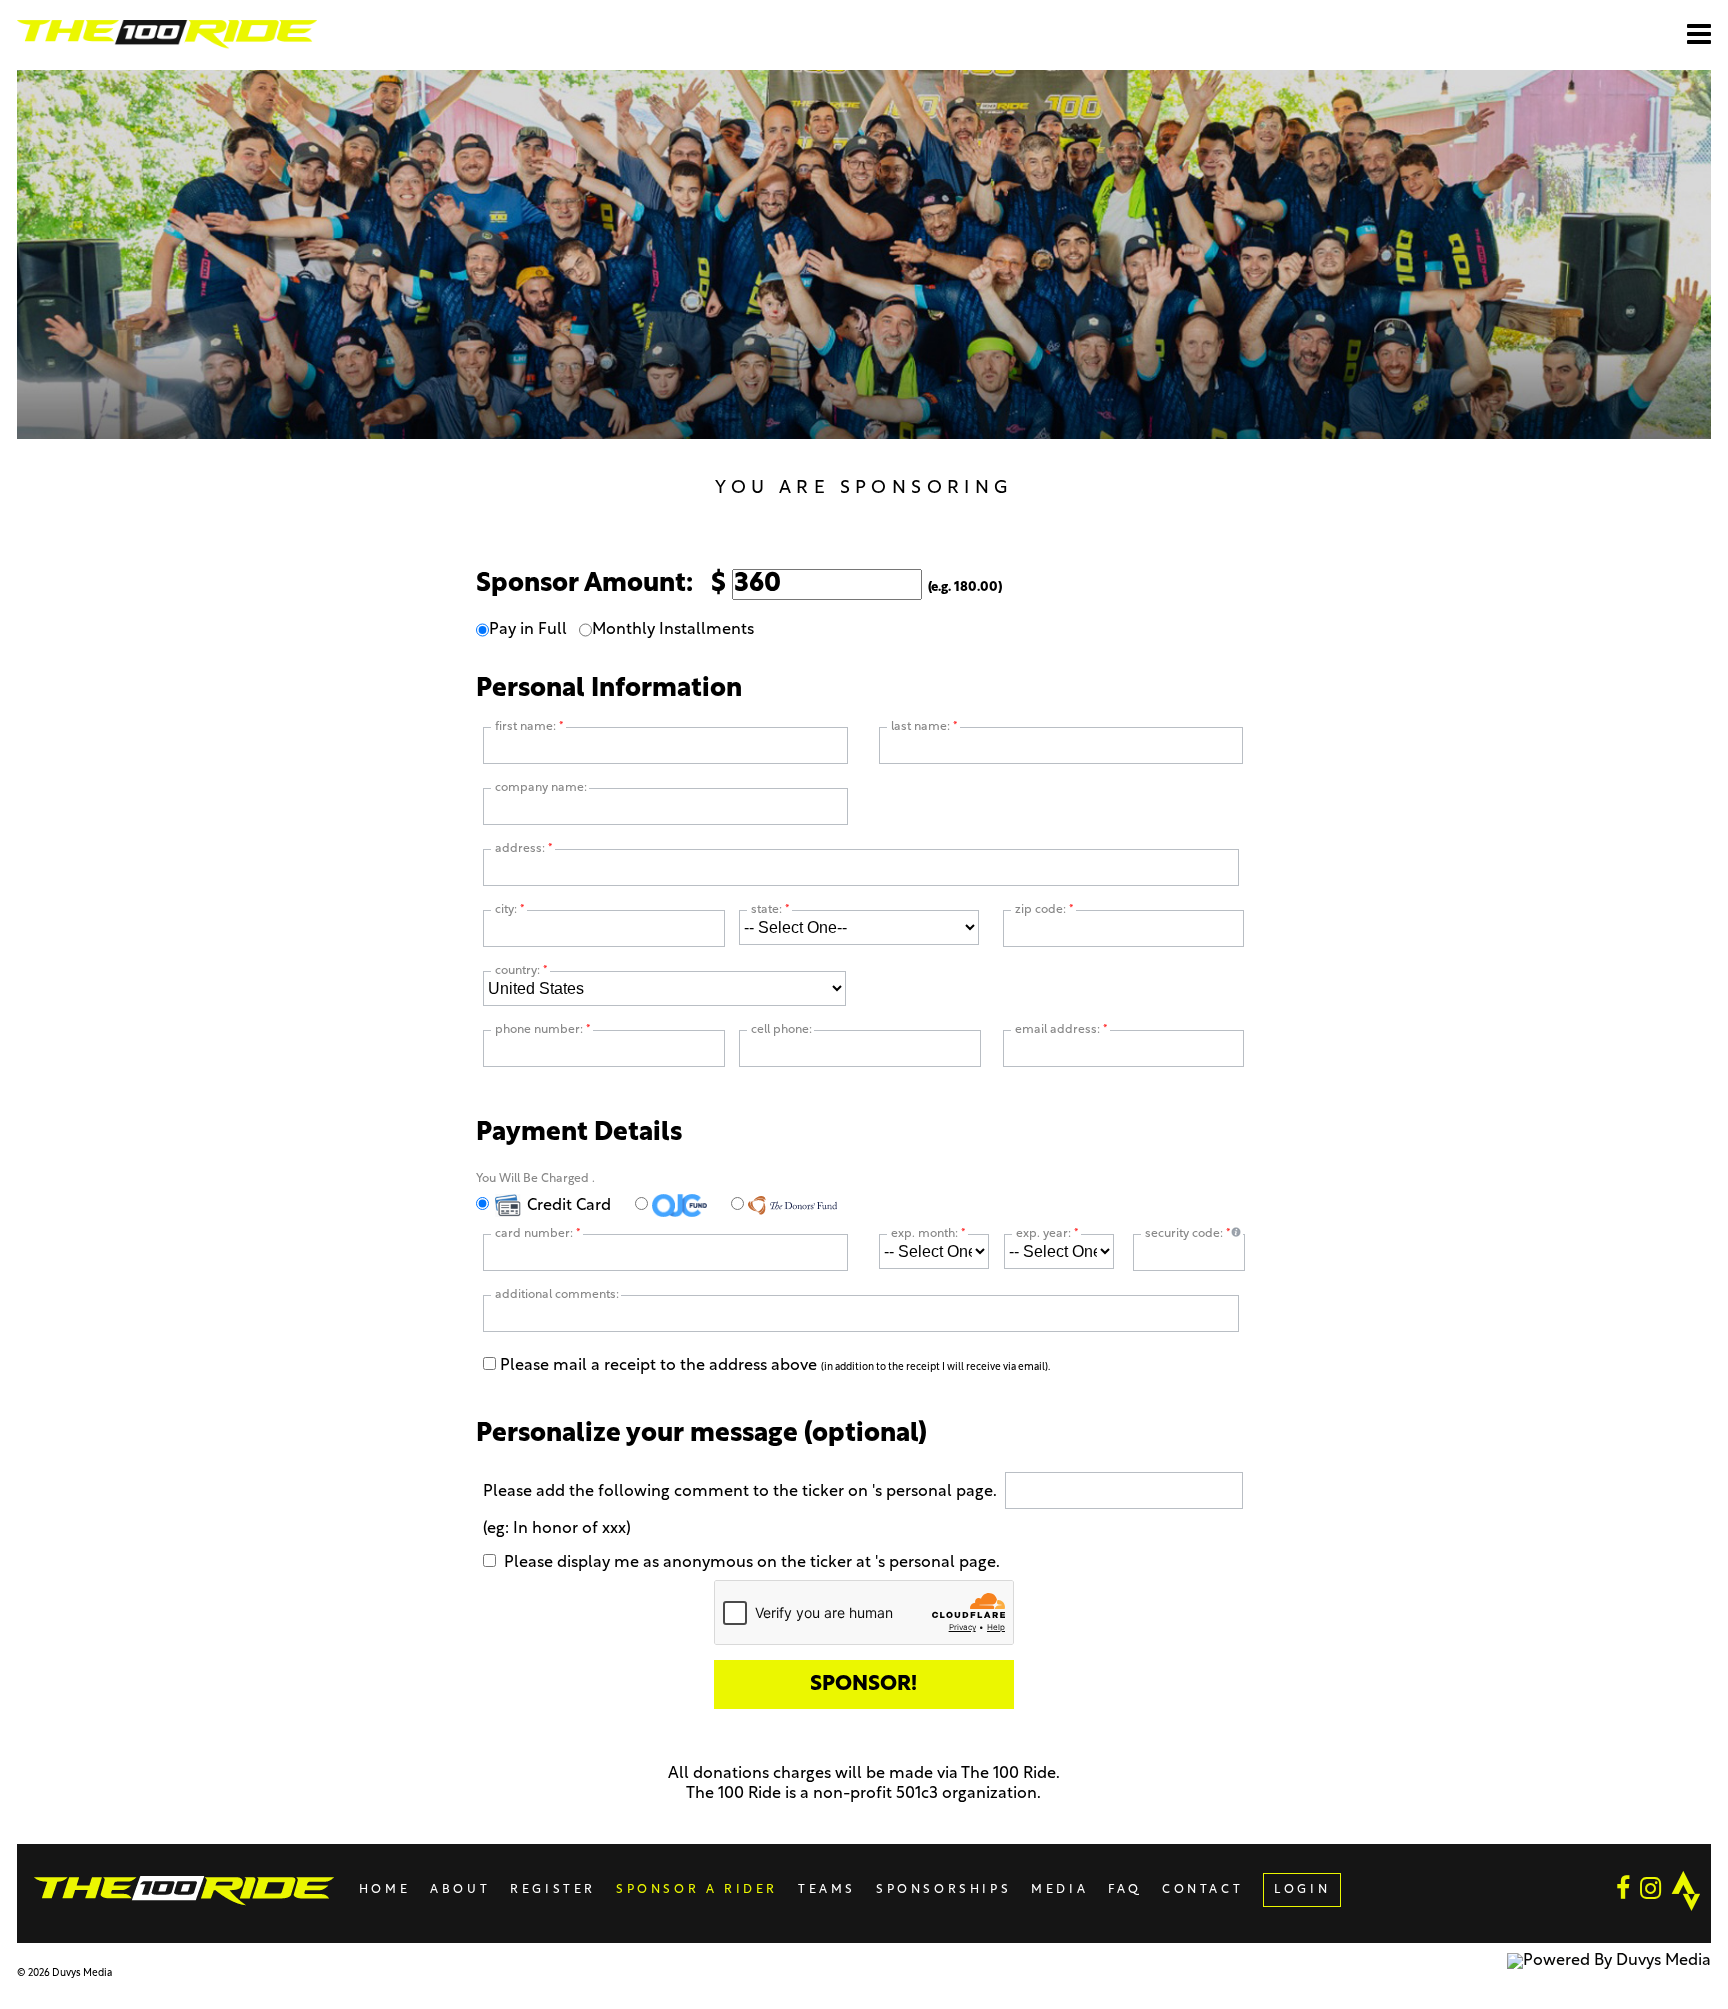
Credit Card (567, 1206)
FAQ (1125, 1890)
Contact (1202, 1890)
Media (1059, 1890)
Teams (827, 1890)
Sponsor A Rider (697, 1890)
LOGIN (1302, 1890)
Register (553, 1890)
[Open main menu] (1699, 34)
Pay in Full (528, 630)
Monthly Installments (673, 630)
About (460, 1890)
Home (384, 1890)
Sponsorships (943, 1890)
